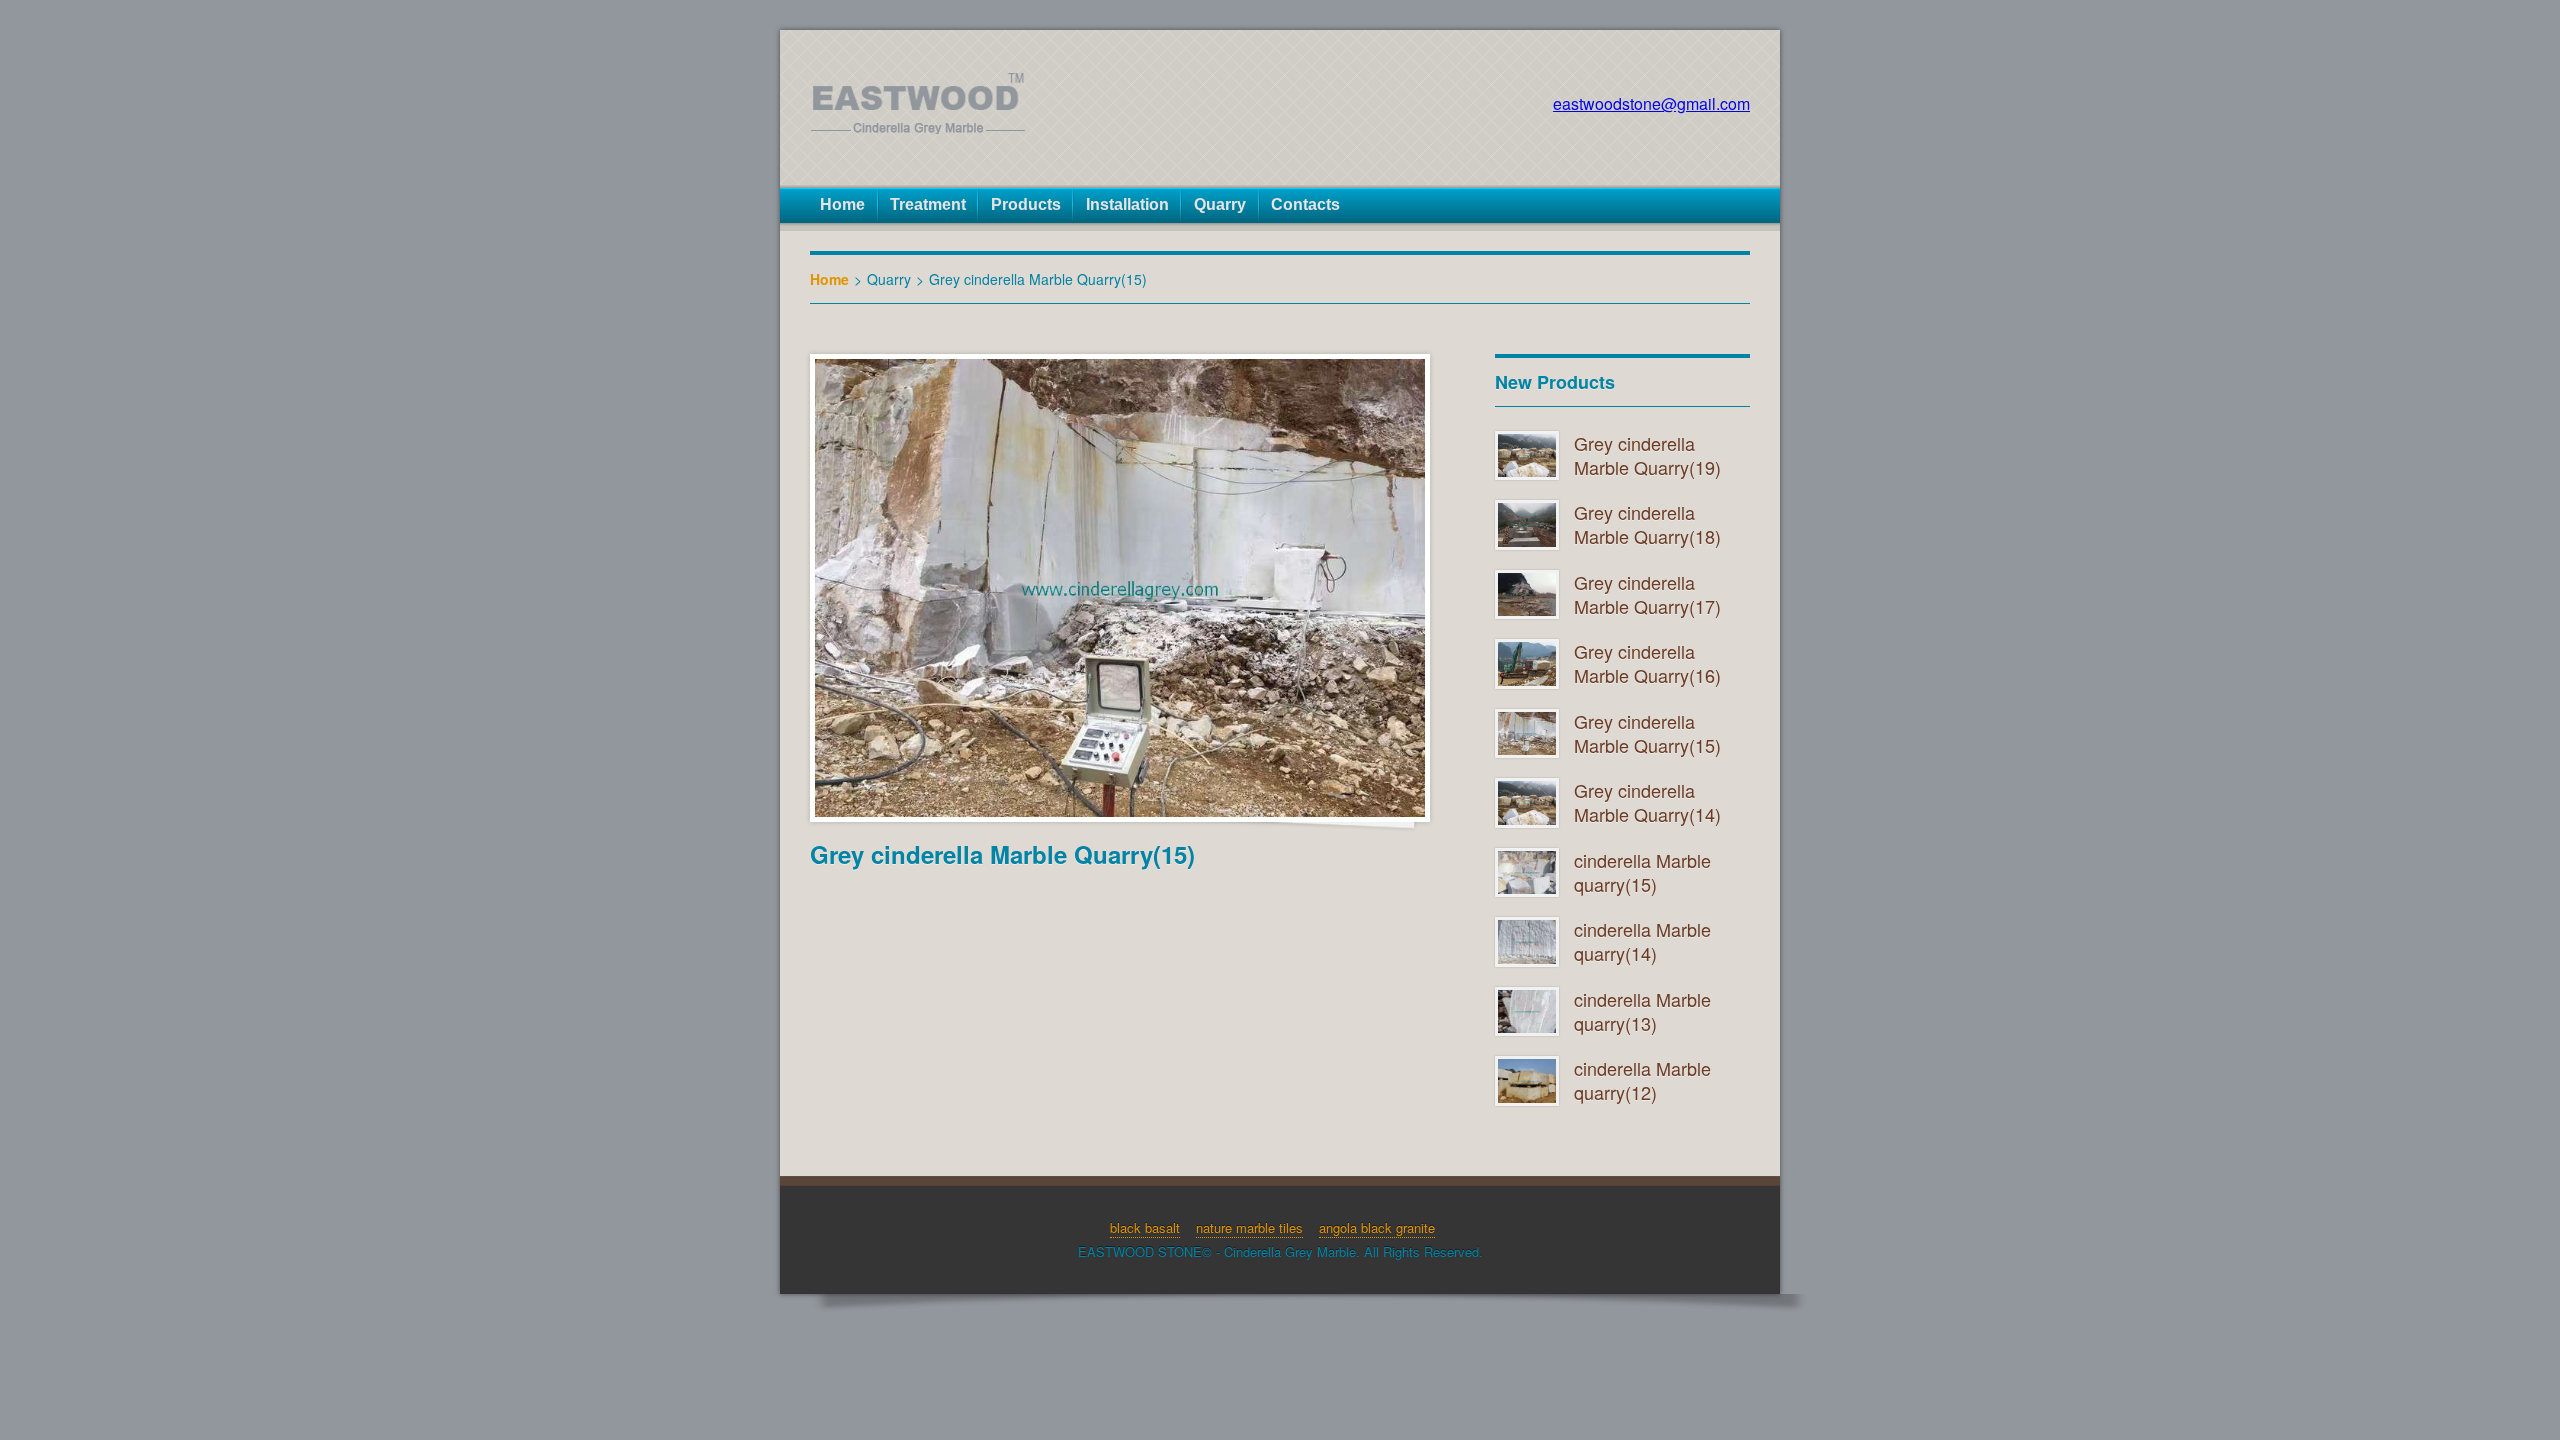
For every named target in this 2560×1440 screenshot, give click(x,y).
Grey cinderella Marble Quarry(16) (1647, 663)
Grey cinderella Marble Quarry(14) (1647, 802)
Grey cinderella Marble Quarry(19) (1647, 455)
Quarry (889, 279)
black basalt (1145, 1227)
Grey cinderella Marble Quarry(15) (1647, 733)
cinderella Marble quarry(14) (1642, 941)
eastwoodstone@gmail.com (1651, 103)
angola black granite (1377, 1227)
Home (829, 279)
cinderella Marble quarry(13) (1642, 1011)
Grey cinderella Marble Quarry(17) (1647, 594)
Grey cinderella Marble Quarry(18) (1647, 524)
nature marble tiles (1249, 1227)
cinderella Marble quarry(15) (1642, 872)
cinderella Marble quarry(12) (1642, 1080)
